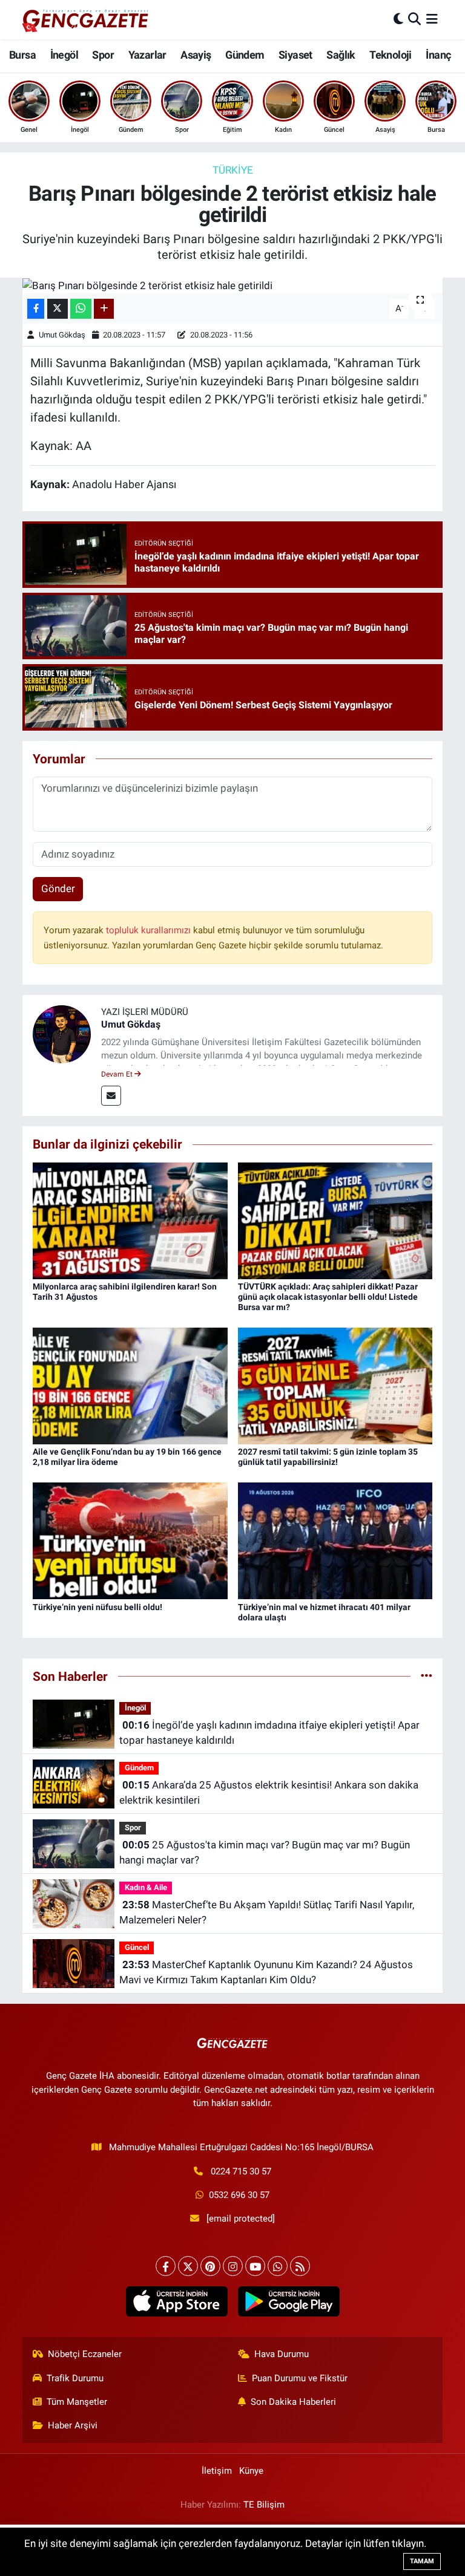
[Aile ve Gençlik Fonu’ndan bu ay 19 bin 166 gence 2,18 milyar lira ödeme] (130, 1385)
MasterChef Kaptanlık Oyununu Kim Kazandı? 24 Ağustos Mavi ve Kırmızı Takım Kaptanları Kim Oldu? (266, 1972)
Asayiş (196, 55)
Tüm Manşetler (77, 2402)
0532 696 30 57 (239, 2195)
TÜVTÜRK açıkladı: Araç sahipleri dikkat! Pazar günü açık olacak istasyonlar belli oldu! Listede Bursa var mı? (328, 1297)
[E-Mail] (111, 1096)
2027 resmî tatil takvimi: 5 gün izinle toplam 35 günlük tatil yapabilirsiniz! (328, 1457)
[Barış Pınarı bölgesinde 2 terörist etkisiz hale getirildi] (233, 285)
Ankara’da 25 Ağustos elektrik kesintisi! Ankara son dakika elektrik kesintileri (269, 1793)
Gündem (245, 55)
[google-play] (289, 2301)
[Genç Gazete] (86, 19)
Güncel (137, 1947)
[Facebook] (166, 2266)
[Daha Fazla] (104, 309)
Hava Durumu (282, 2354)
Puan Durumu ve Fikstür (300, 2378)
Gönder (58, 889)
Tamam (422, 2561)
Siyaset (295, 55)
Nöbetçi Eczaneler (85, 2354)
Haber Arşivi (73, 2425)
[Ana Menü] (432, 19)
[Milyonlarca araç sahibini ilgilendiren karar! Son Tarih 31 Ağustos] (130, 1220)
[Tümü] (427, 1676)
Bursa (22, 55)
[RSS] (300, 2266)
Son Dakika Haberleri (293, 2402)
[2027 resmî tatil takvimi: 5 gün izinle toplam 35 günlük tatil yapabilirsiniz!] (335, 1385)
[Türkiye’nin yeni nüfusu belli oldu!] (130, 1540)
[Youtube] (255, 2266)
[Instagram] (233, 2266)
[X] (188, 2266)
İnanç (438, 55)
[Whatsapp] (278, 2266)
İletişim (217, 2471)
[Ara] (414, 19)
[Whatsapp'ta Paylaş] (81, 309)
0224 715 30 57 (241, 2171)
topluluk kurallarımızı (150, 930)
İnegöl (64, 55)
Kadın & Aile (146, 1887)
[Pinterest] (210, 2266)
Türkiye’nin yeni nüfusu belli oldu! (97, 1607)
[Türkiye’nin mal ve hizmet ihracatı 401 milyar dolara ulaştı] (335, 1540)
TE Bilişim (264, 2505)
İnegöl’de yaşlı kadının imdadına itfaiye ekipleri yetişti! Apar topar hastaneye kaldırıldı (269, 1733)
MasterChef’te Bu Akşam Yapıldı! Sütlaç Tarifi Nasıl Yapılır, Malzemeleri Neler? (266, 1912)
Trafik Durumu (75, 2378)
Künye (251, 2471)
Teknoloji (391, 55)
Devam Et (118, 1074)
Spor (103, 55)
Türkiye (233, 170)
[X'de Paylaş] (58, 309)
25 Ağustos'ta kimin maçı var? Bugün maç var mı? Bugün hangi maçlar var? (264, 1853)
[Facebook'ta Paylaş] (36, 309)
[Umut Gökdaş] (62, 1033)
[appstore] (176, 2301)
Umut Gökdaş (62, 335)
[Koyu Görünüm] (398, 19)
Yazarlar (147, 55)
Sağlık (341, 55)
